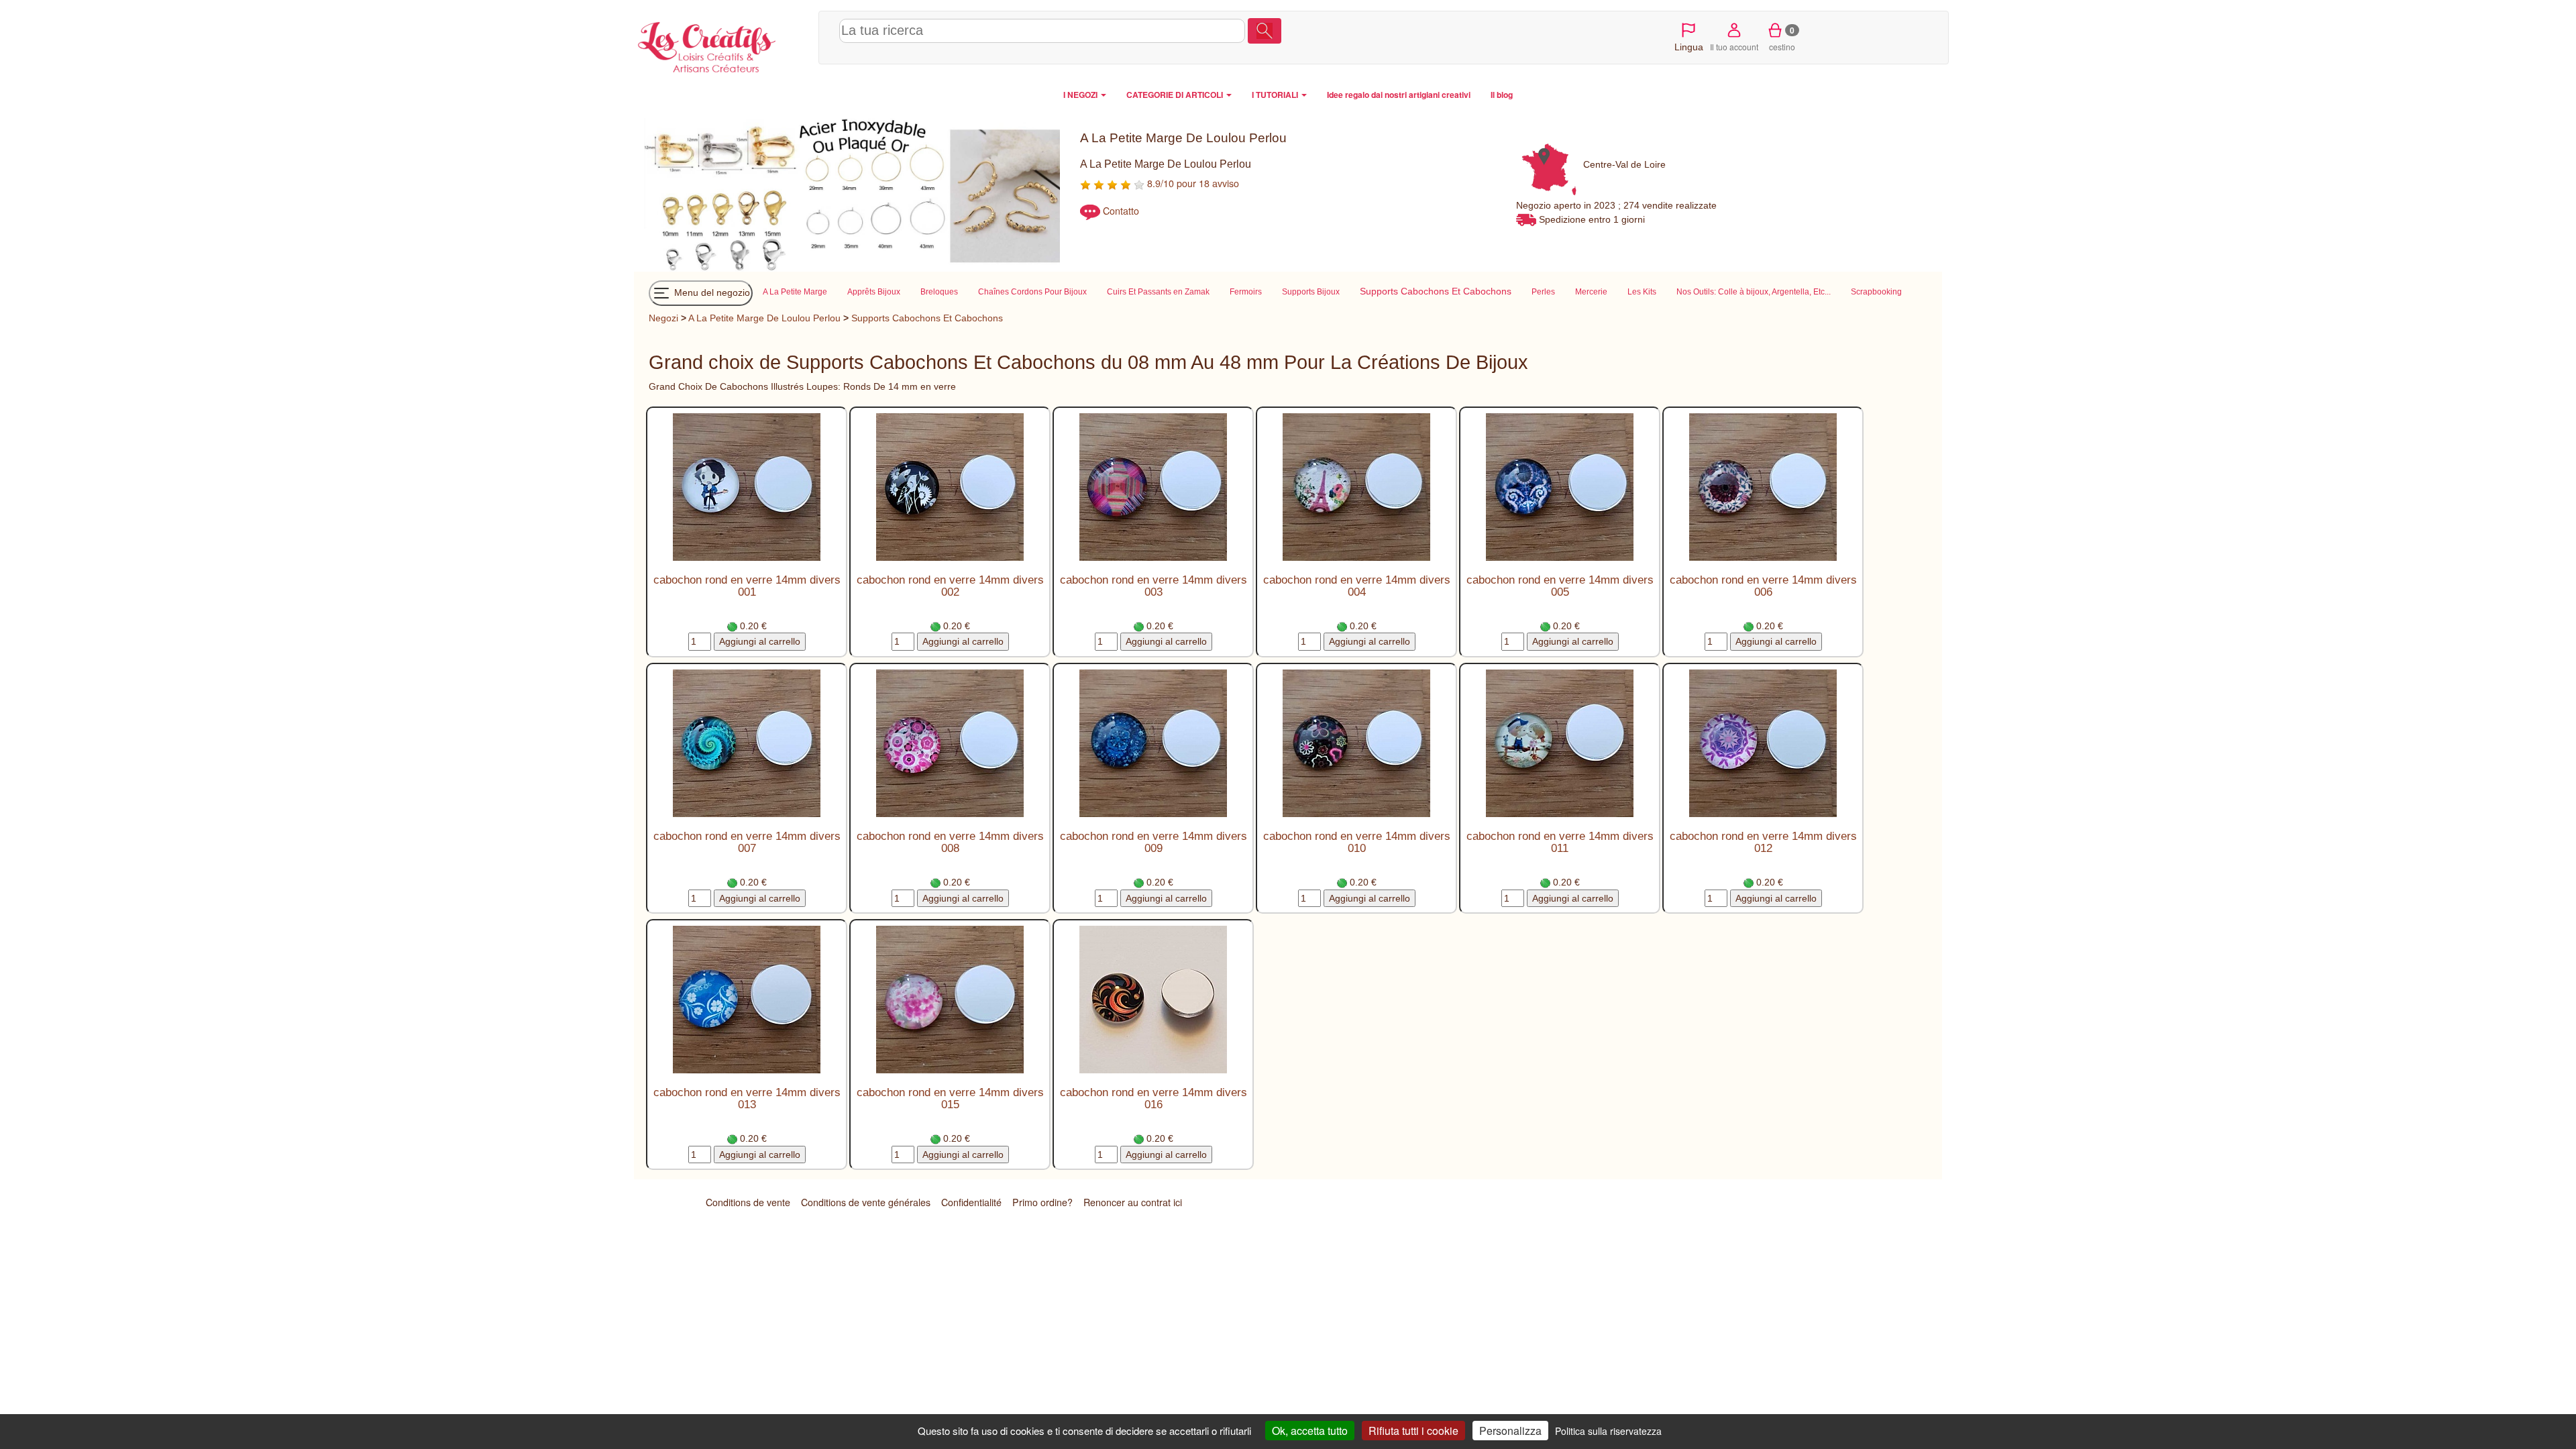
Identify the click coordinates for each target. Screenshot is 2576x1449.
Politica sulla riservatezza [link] (1608, 1431)
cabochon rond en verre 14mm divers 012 (1763, 842)
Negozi (663, 318)
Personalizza (1510, 1431)
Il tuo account (1734, 47)
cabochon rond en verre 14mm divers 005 (1560, 586)
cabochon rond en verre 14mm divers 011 (1560, 842)
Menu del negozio (711, 292)
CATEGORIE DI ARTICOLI (1176, 95)
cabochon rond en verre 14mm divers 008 (950, 842)
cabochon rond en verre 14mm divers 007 (747, 842)
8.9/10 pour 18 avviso (1192, 183)
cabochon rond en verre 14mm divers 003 (1153, 586)
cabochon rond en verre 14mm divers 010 (1357, 842)
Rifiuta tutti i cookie (1413, 1431)
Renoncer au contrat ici (1133, 1202)
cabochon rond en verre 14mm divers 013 (747, 1098)
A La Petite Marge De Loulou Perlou (764, 318)
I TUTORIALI (1276, 95)
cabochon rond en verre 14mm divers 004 (1357, 586)
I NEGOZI (1081, 95)
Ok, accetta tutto (1310, 1431)
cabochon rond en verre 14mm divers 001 (747, 586)
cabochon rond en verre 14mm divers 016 (1153, 1098)
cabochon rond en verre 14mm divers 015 (950, 1098)
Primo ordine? (1042, 1202)
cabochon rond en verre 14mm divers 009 (1153, 842)
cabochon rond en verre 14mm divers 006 (1763, 586)
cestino (1782, 38)
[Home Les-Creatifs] (723, 44)
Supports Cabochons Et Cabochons (927, 318)
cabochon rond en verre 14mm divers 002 (950, 586)
